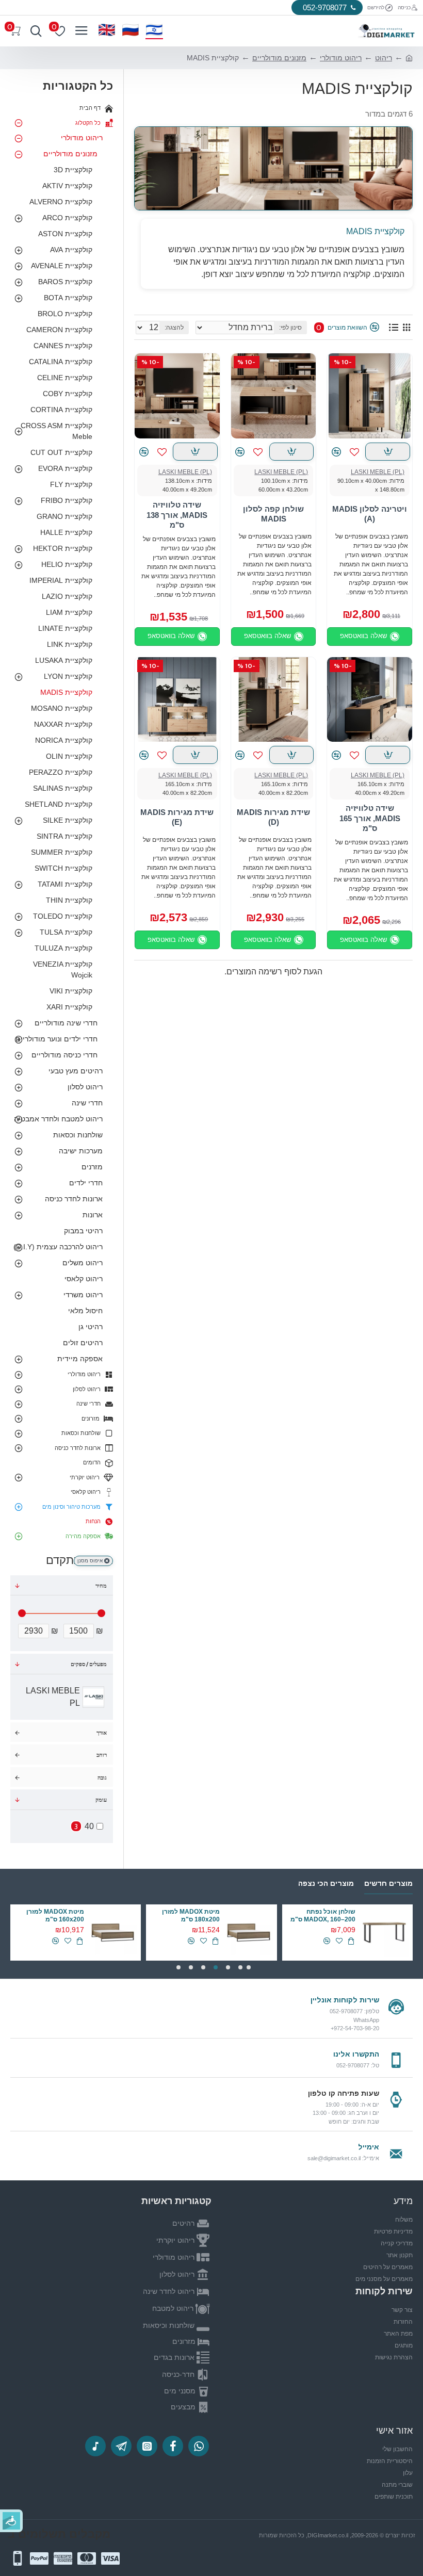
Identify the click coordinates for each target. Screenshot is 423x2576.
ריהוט (384, 58)
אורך (102, 1733)
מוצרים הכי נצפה (326, 1883)
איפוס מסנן (90, 1561)
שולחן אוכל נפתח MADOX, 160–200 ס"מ (323, 1916)
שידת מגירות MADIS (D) (273, 817)
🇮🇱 (154, 30)
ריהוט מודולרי (341, 58)
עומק (101, 1800)
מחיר (101, 1586)
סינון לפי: (290, 328)
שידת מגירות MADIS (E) (177, 817)
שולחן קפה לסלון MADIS (273, 514)
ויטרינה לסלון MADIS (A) (370, 514)
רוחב (102, 1755)
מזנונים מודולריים (279, 58)
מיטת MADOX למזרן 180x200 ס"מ (191, 1916)
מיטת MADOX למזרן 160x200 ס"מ (55, 1916)
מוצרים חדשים (388, 1883)
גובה (102, 1778)
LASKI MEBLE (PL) (378, 472)
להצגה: (174, 328)
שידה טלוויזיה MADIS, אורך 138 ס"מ (177, 515)
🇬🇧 (107, 30)
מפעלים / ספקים (89, 1664)
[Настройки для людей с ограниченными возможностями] (11, 2521)
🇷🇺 (131, 30)
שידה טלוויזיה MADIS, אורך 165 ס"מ (370, 818)
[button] (249, 1967)
